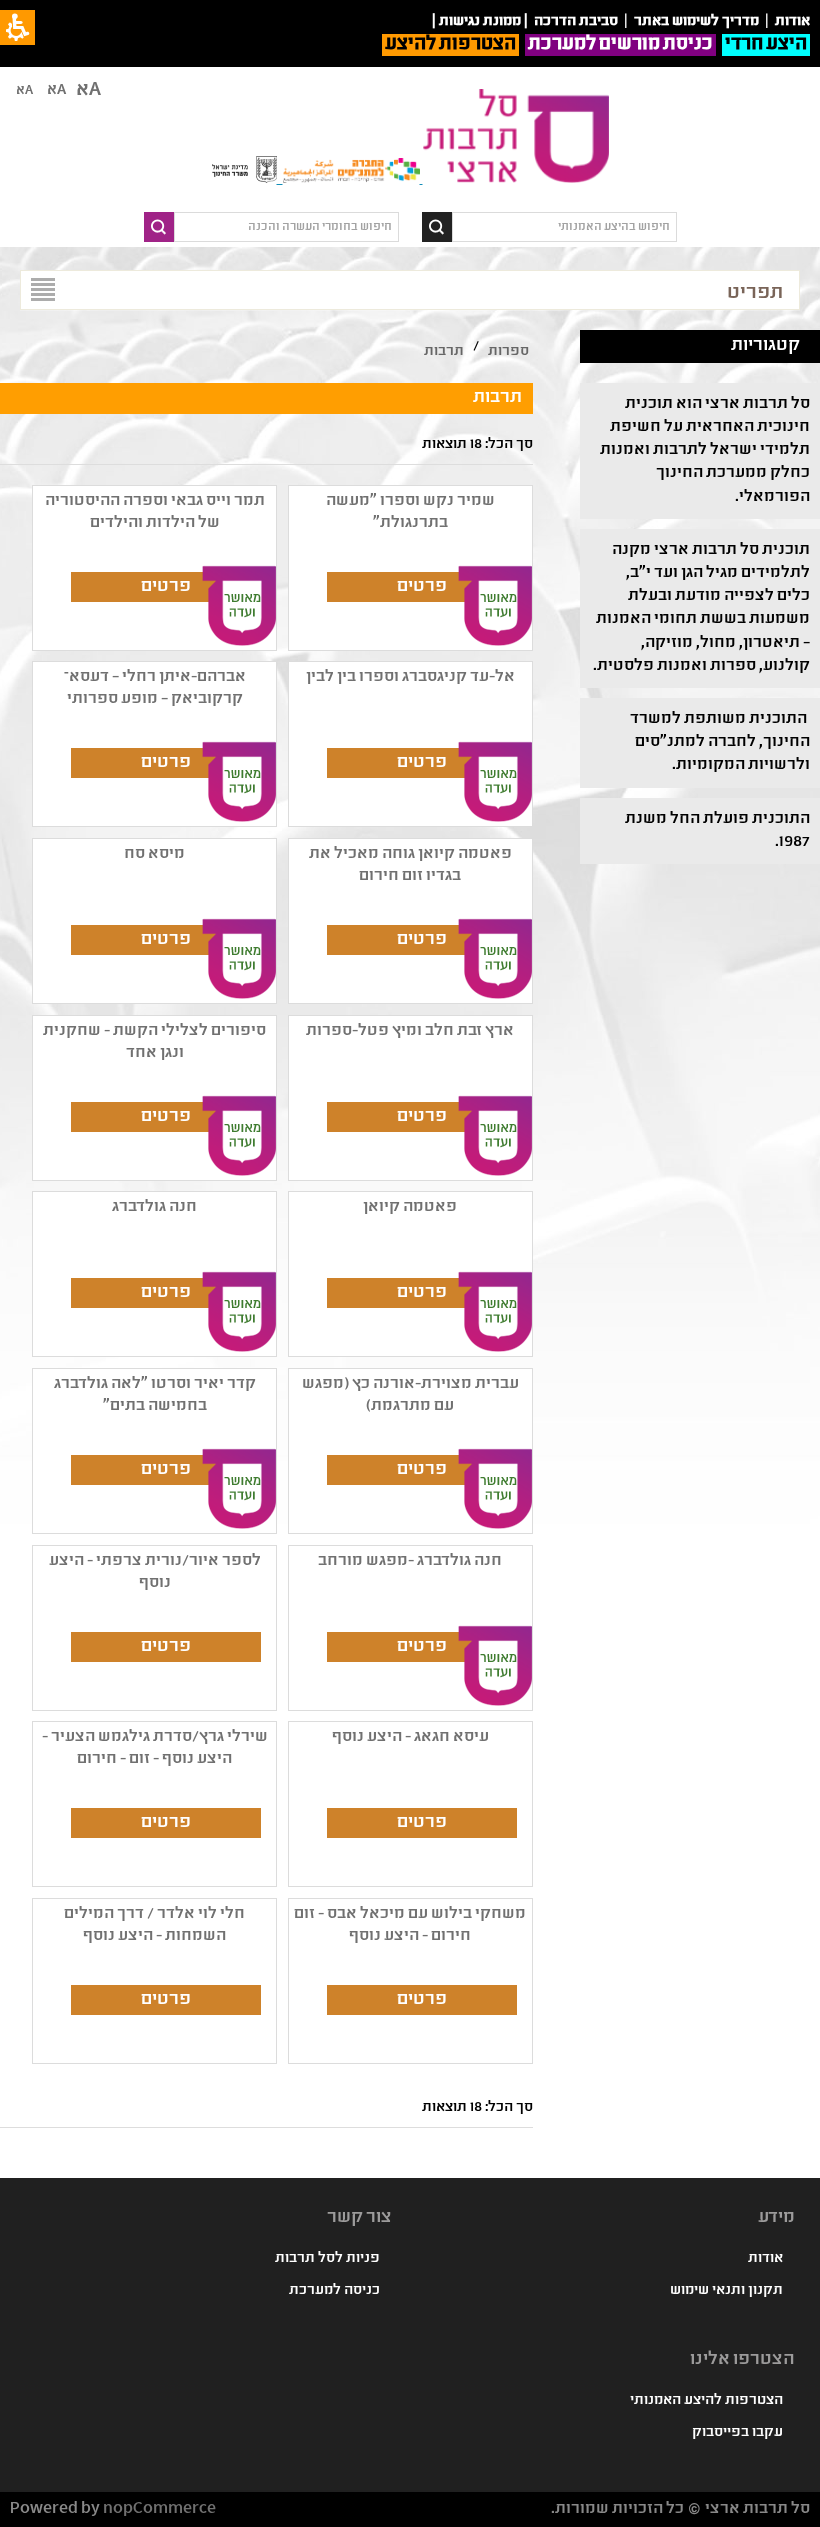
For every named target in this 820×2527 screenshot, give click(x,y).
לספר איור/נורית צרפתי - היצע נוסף (155, 1572)
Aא (24, 91)
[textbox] (564, 227)
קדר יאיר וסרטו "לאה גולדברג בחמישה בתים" (155, 1395)
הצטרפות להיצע (450, 45)
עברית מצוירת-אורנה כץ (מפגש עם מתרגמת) (410, 1395)
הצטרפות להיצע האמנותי (706, 2401)
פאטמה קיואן (410, 1207)
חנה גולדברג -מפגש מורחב (410, 1561)
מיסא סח (154, 854)
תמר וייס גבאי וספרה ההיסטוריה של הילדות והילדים (155, 512)
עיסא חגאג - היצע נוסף (410, 1737)
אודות (765, 2259)
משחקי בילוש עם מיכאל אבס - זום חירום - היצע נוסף (410, 1925)
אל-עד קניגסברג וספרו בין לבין (410, 677)
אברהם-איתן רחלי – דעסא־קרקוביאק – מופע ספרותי (155, 688)
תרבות (444, 352)
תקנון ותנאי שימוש (726, 2291)
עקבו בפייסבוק (737, 2433)
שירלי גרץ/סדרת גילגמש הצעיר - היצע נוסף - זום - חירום (155, 1748)
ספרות (508, 352)
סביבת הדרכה (576, 22)
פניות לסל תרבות (327, 2259)
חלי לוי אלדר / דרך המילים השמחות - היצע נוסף (154, 1925)
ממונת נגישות (480, 22)
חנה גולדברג (154, 1207)
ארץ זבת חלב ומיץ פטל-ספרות (410, 1031)
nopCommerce (159, 2509)
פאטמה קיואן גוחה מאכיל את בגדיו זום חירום (410, 865)
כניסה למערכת (334, 2291)
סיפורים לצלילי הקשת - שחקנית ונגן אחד (154, 1042)
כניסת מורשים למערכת (620, 45)
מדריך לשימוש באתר (696, 22)
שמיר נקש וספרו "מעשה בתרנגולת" (410, 512)
